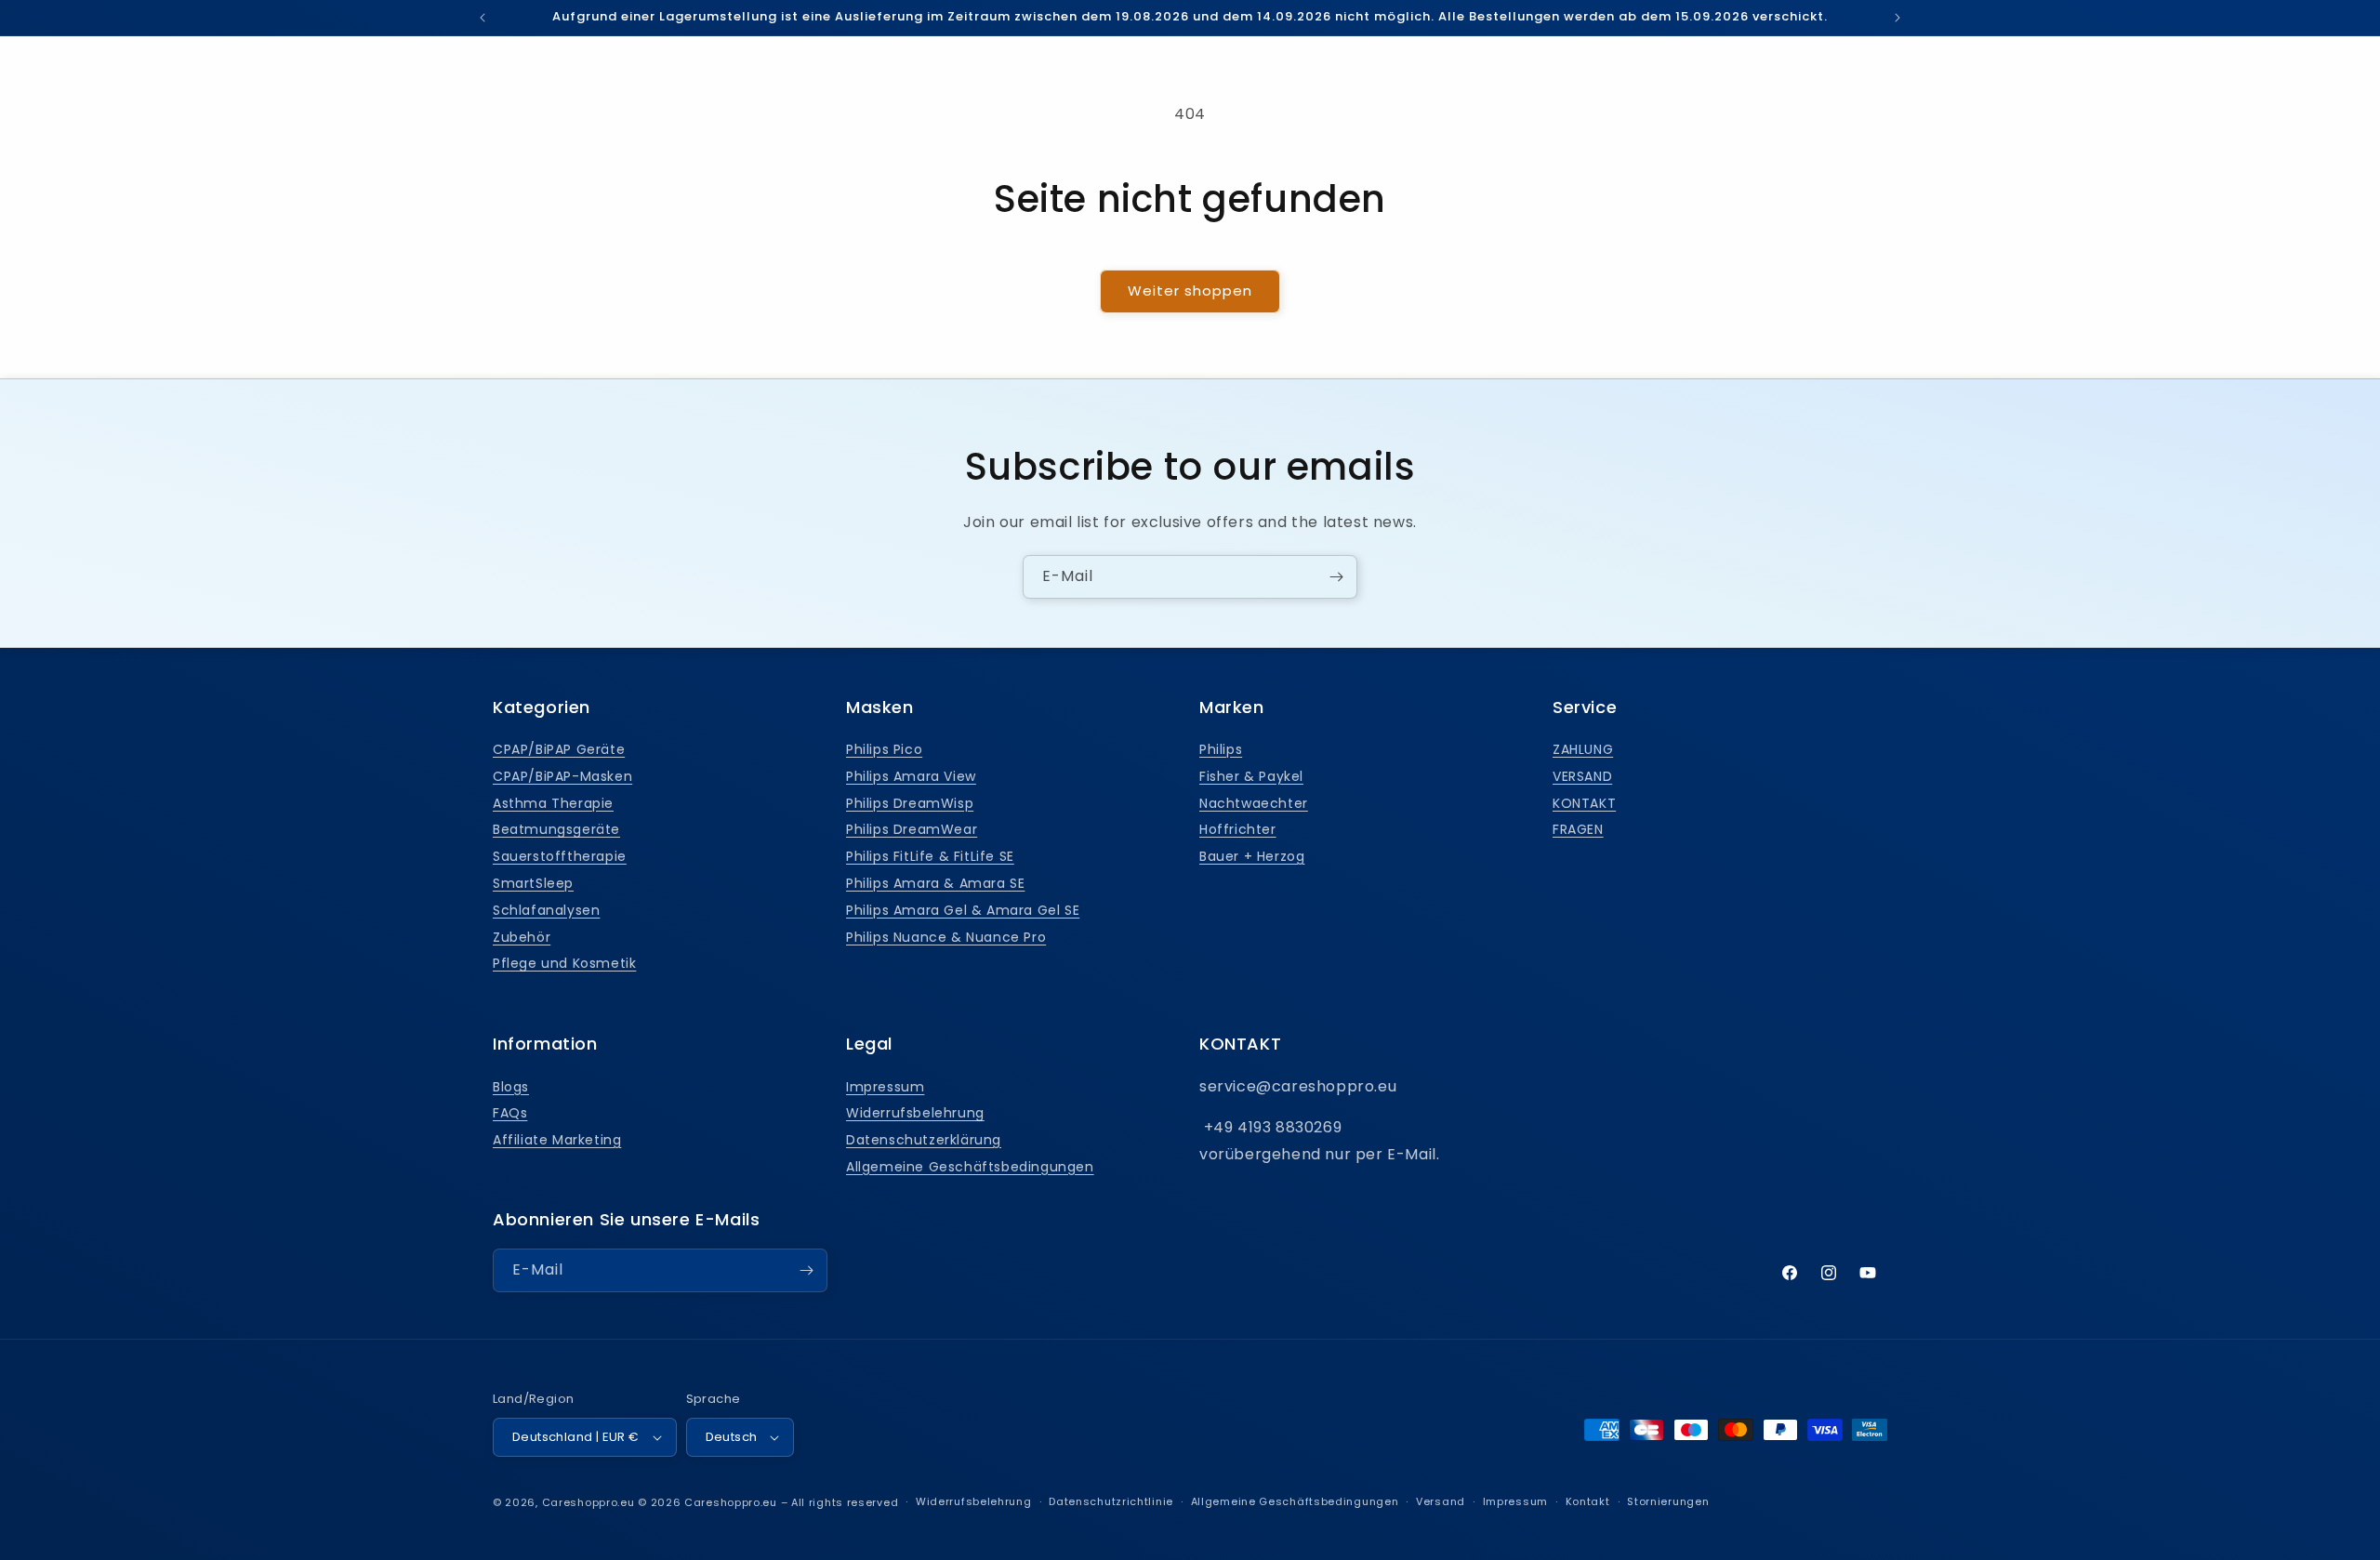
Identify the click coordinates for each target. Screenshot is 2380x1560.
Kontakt (1588, 1501)
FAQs (510, 1113)
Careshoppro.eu (588, 1502)
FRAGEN (1578, 829)
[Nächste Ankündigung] (1897, 18)
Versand (1441, 1501)
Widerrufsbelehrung (915, 1113)
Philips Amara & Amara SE (935, 883)
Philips (1221, 749)
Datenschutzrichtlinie (1111, 1501)
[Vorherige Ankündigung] (483, 18)
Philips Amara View (911, 776)
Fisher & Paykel (1251, 776)
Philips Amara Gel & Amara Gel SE (963, 910)
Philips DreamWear (912, 829)
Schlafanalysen (546, 910)
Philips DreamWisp (910, 803)
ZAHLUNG (1583, 749)
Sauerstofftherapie (560, 856)
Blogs (511, 1087)
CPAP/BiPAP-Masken (562, 776)
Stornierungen (1668, 1501)
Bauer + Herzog (1252, 856)
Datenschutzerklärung (924, 1140)
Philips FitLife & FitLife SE (930, 856)
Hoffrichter (1238, 829)
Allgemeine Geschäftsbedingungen (970, 1167)
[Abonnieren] (1336, 577)
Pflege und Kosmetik (564, 963)
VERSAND (1582, 776)
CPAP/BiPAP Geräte (559, 749)
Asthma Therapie (553, 803)
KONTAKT (1584, 803)
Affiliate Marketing (557, 1140)
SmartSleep (533, 883)
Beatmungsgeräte (556, 829)
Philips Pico (884, 749)
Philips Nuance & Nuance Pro (946, 937)
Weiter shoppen (1190, 291)
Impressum (885, 1087)
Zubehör (522, 937)
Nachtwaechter (1254, 803)
